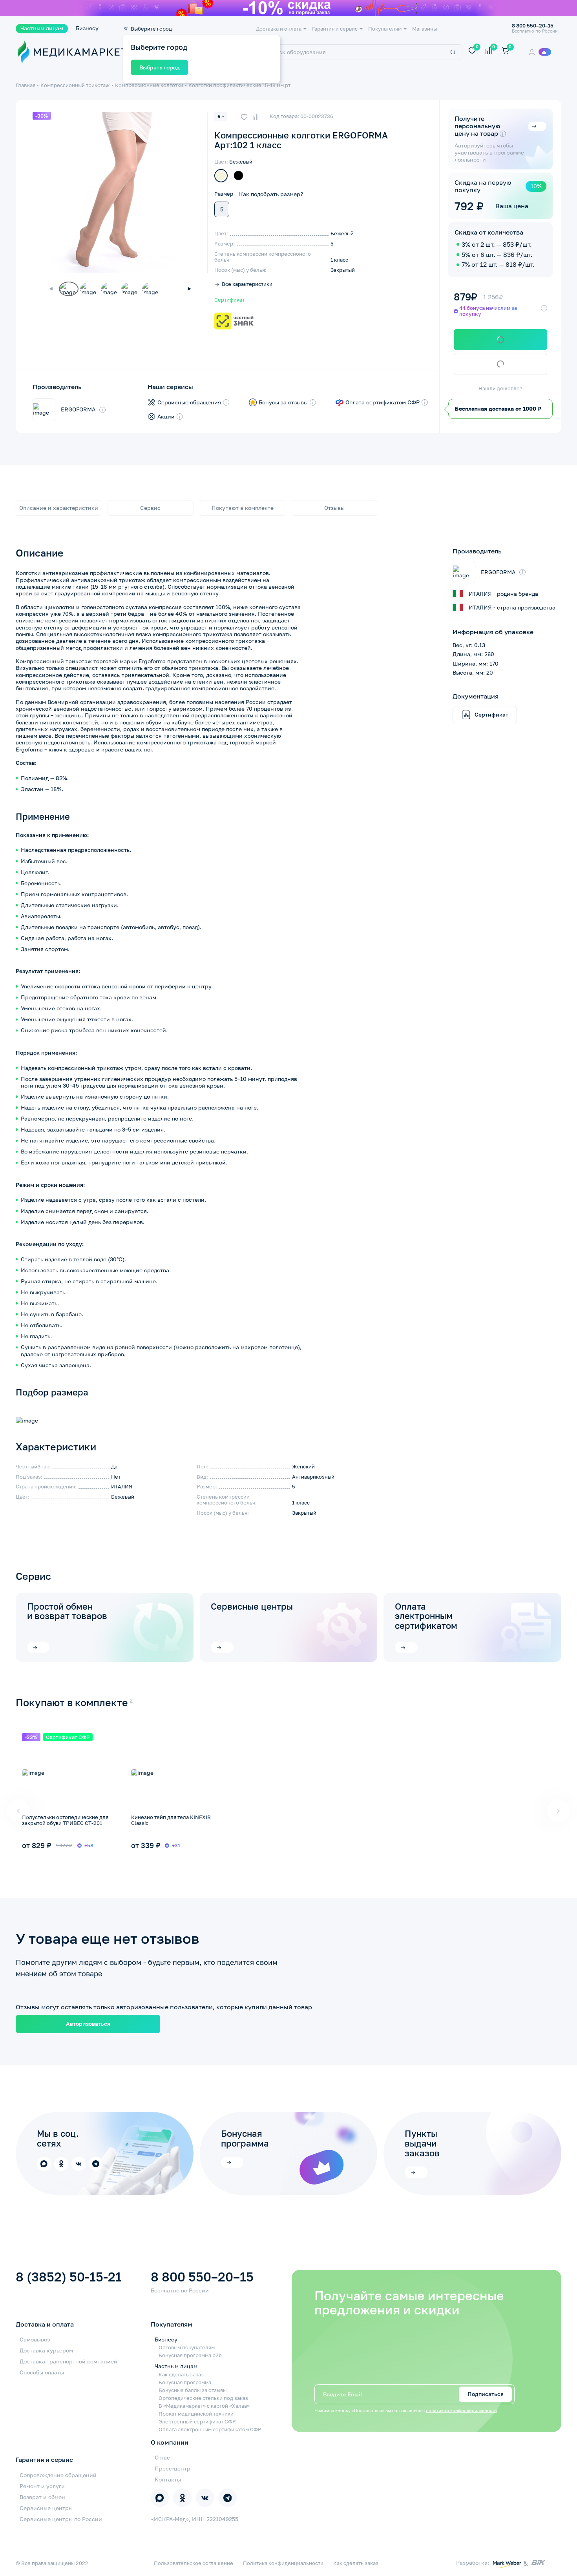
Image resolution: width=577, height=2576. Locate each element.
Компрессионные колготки (149, 85)
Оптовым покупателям (187, 2348)
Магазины (425, 29)
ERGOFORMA (78, 409)
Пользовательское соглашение (194, 2563)
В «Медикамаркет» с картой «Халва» (204, 2406)
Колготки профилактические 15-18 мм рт (239, 85)
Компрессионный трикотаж (75, 85)
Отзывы (334, 508)
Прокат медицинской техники (196, 2414)
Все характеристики (247, 285)
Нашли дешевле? (500, 389)
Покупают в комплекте (243, 508)
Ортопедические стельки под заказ (203, 2398)
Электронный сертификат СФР (197, 2422)
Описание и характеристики (59, 508)
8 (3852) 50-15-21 (69, 2277)
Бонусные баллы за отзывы (193, 2390)
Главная (26, 85)
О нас (162, 2457)
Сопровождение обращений (58, 2475)
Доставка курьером (46, 2350)
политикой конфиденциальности (461, 2410)
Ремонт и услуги (42, 2486)
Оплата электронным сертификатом (426, 1616)
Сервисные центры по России (61, 2519)
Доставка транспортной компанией (68, 2361)
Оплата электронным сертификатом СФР (210, 2430)
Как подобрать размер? (271, 194)
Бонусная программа (185, 2382)
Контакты (168, 2479)
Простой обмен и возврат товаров (67, 1612)
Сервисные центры (252, 1607)
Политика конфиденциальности (283, 2563)
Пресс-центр (173, 2468)
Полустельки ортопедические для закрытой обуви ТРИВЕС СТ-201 (65, 1820)
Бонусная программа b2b (190, 2355)
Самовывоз (35, 2339)
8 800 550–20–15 (202, 2277)
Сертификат (229, 300)
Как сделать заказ (181, 2375)
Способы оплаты (42, 2372)
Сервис (150, 508)
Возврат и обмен (42, 2497)
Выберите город (151, 29)
